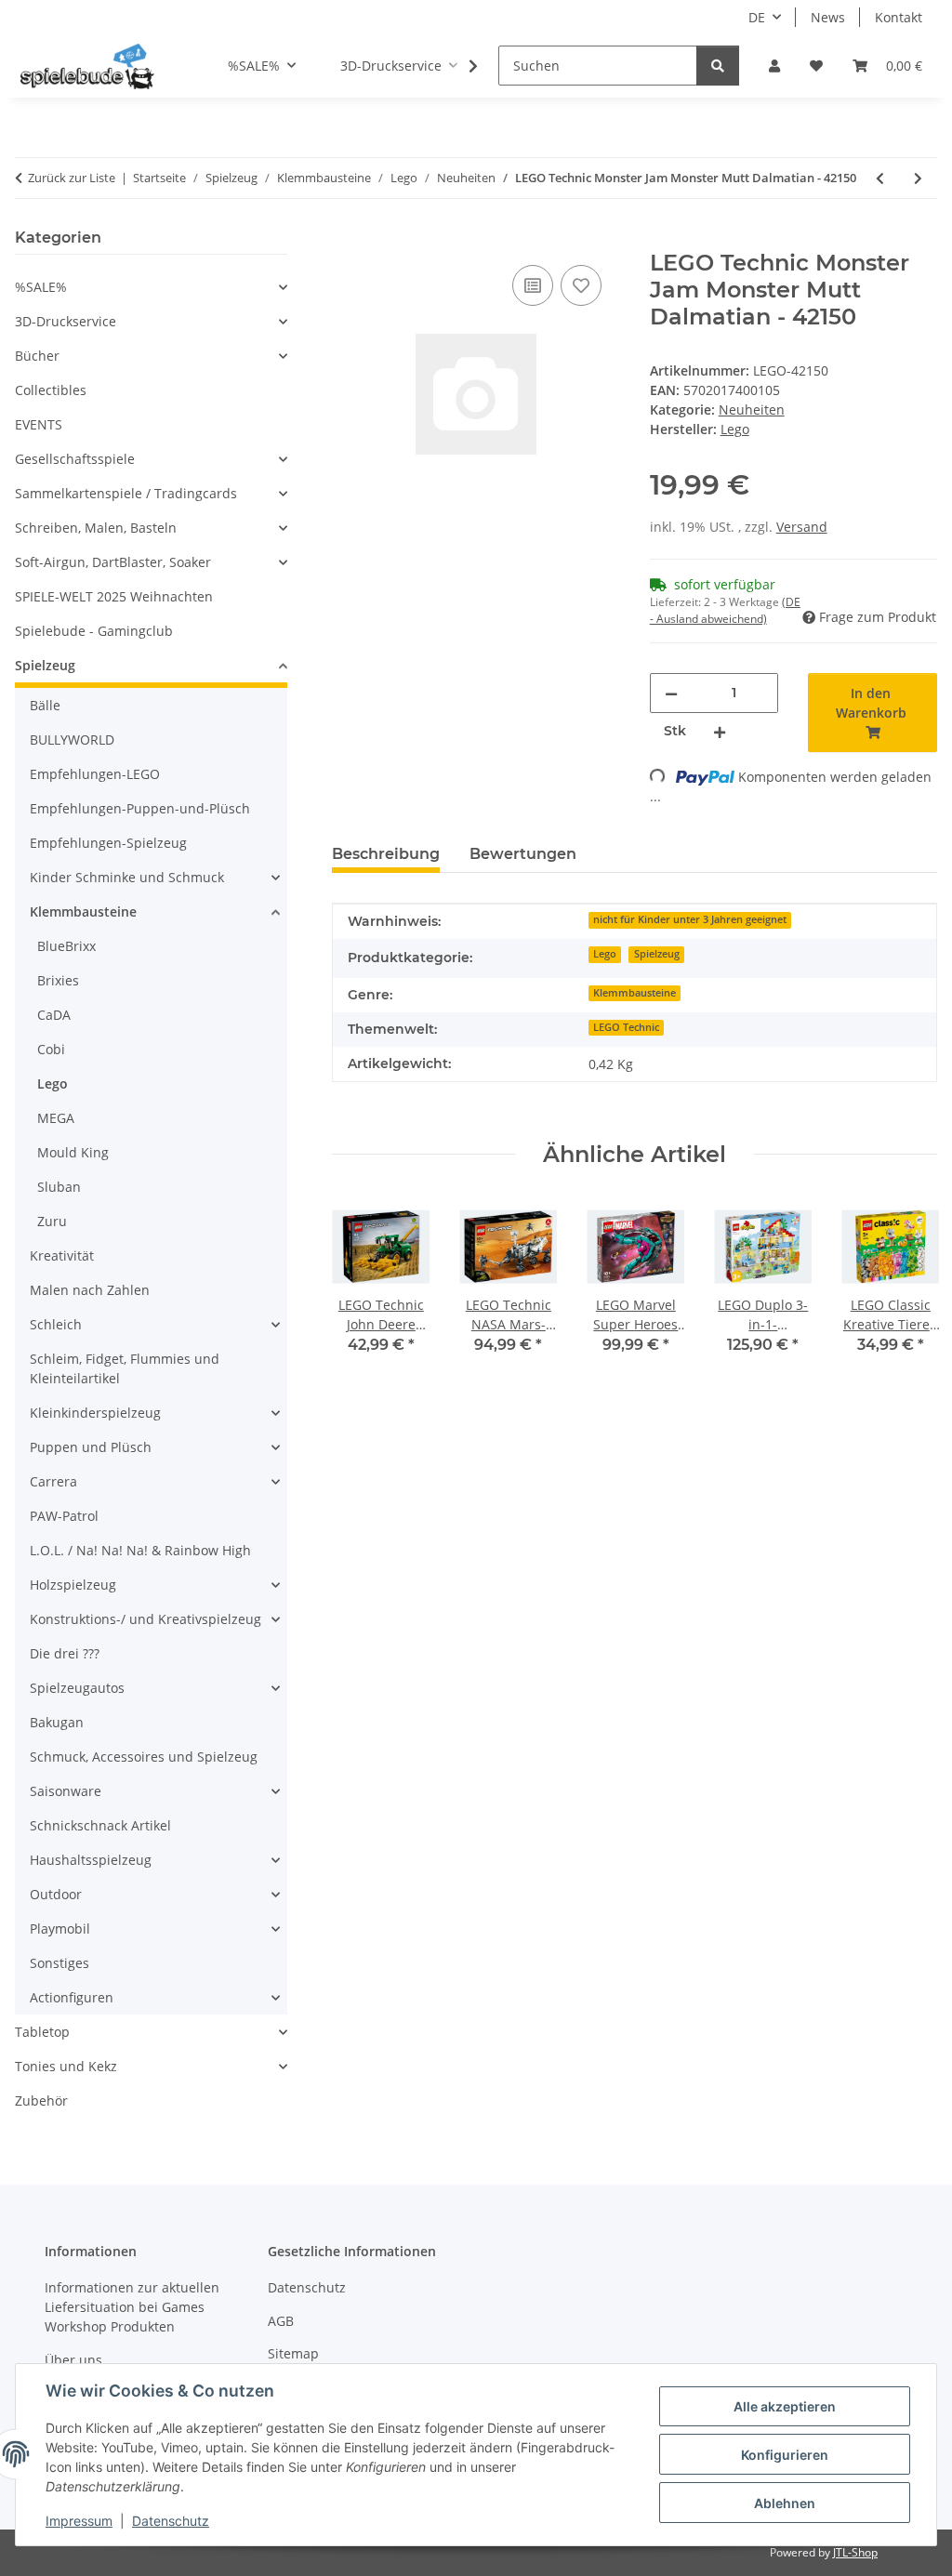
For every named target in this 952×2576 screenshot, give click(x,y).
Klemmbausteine (635, 993)
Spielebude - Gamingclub (94, 631)
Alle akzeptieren (785, 2406)
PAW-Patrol (64, 1516)
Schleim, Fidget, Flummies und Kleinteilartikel (125, 1368)
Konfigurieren (785, 2455)
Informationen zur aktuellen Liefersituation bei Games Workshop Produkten (132, 2307)
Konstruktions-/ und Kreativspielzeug (145, 1619)
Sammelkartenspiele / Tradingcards (126, 493)
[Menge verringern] (671, 693)
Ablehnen (785, 2503)
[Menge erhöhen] (720, 731)
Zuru (52, 1221)
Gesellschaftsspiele (75, 459)
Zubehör (41, 2100)
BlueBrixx (66, 946)
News (828, 17)
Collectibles (51, 390)
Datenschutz (171, 2521)
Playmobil (60, 1929)
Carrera (53, 1481)
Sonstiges (59, 1963)
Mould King (73, 1152)
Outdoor (56, 1894)
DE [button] (757, 17)
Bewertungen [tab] (523, 854)
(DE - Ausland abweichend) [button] (725, 610)
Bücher (37, 356)
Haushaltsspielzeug (91, 1860)
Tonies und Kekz (66, 2066)
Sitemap (293, 2353)
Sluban (59, 1187)
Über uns (73, 2360)
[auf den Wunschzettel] (581, 285)
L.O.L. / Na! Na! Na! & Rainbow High (140, 1550)
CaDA (54, 1015)
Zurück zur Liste (72, 178)
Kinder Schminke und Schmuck (127, 877)
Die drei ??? (65, 1653)
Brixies (58, 980)
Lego (605, 954)
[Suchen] (718, 66)
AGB (281, 2321)
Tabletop (42, 2032)
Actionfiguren (72, 1997)
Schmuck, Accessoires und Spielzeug (144, 1757)
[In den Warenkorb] (347, 240)
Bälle (45, 705)
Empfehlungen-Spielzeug (108, 843)
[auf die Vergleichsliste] (533, 285)
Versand (802, 527)
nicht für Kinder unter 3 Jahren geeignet (690, 919)
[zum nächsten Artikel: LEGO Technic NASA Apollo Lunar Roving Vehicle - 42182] (918, 178)
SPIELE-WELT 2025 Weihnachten (114, 596)
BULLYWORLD (72, 740)
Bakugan (57, 1722)
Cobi (51, 1049)
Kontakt (899, 17)
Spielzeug (657, 954)
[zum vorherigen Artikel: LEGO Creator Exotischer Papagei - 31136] (880, 178)
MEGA (56, 1118)
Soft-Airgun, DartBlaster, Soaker (113, 562)
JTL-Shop (855, 2552)
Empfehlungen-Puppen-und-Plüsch (140, 808)
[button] (774, 66)
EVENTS (39, 424)
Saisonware (66, 1791)
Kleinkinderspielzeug (95, 1413)
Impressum (79, 2521)
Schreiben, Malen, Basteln (96, 528)
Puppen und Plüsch (91, 1447)
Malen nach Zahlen (90, 1290)
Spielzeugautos (77, 1688)
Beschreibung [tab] (386, 854)
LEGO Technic (626, 1027)
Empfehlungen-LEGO (95, 774)
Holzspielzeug (73, 1585)
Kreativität (62, 1255)
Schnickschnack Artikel (100, 1825)
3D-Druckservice (66, 321)
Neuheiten (752, 410)
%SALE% (41, 287)
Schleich (56, 1324)
